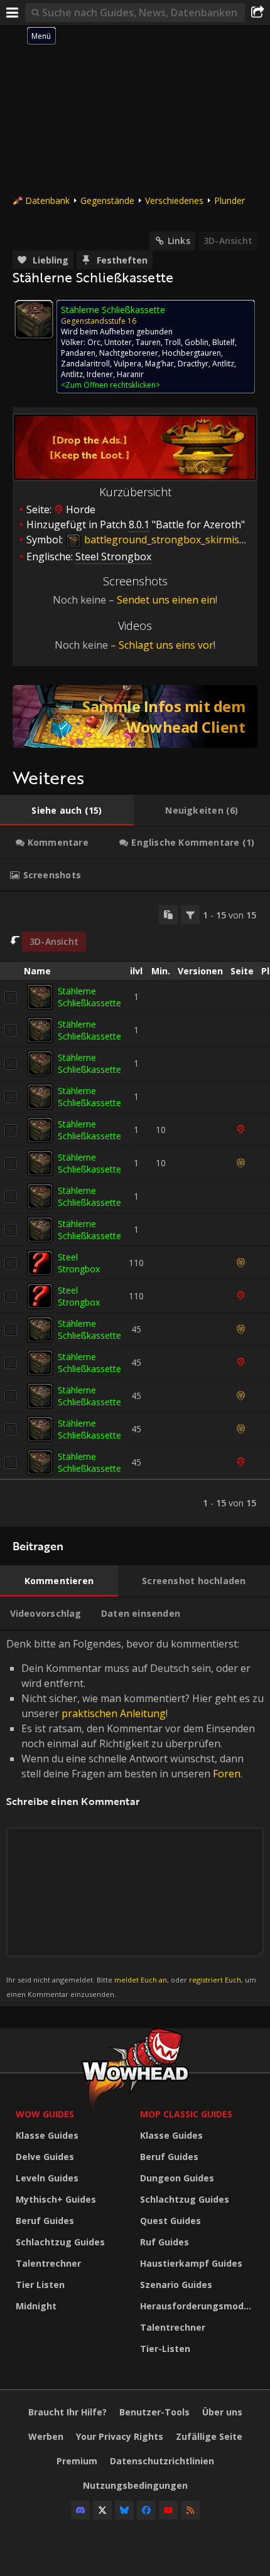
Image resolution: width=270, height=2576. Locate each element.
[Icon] (34, 319)
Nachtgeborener (129, 353)
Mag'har (159, 364)
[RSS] (190, 2510)
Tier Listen (40, 2285)
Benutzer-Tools (154, 2412)
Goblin (197, 342)
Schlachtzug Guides (60, 2242)
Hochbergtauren (192, 353)
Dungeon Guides (177, 2178)
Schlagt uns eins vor (166, 645)
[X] (102, 2510)
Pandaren (78, 353)
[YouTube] (168, 2510)
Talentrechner (48, 2263)
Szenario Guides (176, 2285)
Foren (227, 1774)
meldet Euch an (141, 1980)
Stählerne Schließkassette (89, 997)
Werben (46, 2436)
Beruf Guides (45, 2221)
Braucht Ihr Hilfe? (67, 2412)
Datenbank (47, 200)
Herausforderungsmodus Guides (199, 2306)
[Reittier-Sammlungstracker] (135, 716)
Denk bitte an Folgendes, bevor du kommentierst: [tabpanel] (135, 1818)
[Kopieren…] (168, 915)
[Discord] (80, 2510)
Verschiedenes (174, 200)
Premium (77, 2461)
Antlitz (223, 364)
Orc (94, 342)
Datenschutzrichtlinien (162, 2461)
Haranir (130, 374)
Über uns (222, 2412)
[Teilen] (257, 13)
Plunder (229, 200)
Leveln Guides (47, 2178)
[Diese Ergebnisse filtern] (190, 915)
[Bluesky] (124, 2510)
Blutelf (224, 342)
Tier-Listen (165, 2349)
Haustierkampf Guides (191, 2263)
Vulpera (127, 364)
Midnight (36, 2306)
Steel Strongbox (79, 1263)
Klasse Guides (47, 2135)
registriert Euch (215, 1980)
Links (179, 241)
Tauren (148, 342)
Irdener (100, 374)
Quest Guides (170, 2221)
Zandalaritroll (85, 364)
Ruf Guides (165, 2242)
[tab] (67, 811)
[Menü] (13, 13)
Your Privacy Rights (120, 2436)
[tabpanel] (135, 1209)
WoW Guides (45, 2114)
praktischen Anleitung (114, 1713)
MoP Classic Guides (186, 2114)
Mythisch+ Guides (56, 2199)
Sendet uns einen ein (166, 600)
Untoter (118, 342)
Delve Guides (45, 2157)
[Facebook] (146, 2510)
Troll (173, 342)
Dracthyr (193, 364)
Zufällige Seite (209, 2436)
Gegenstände (107, 200)
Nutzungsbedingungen (135, 2485)
